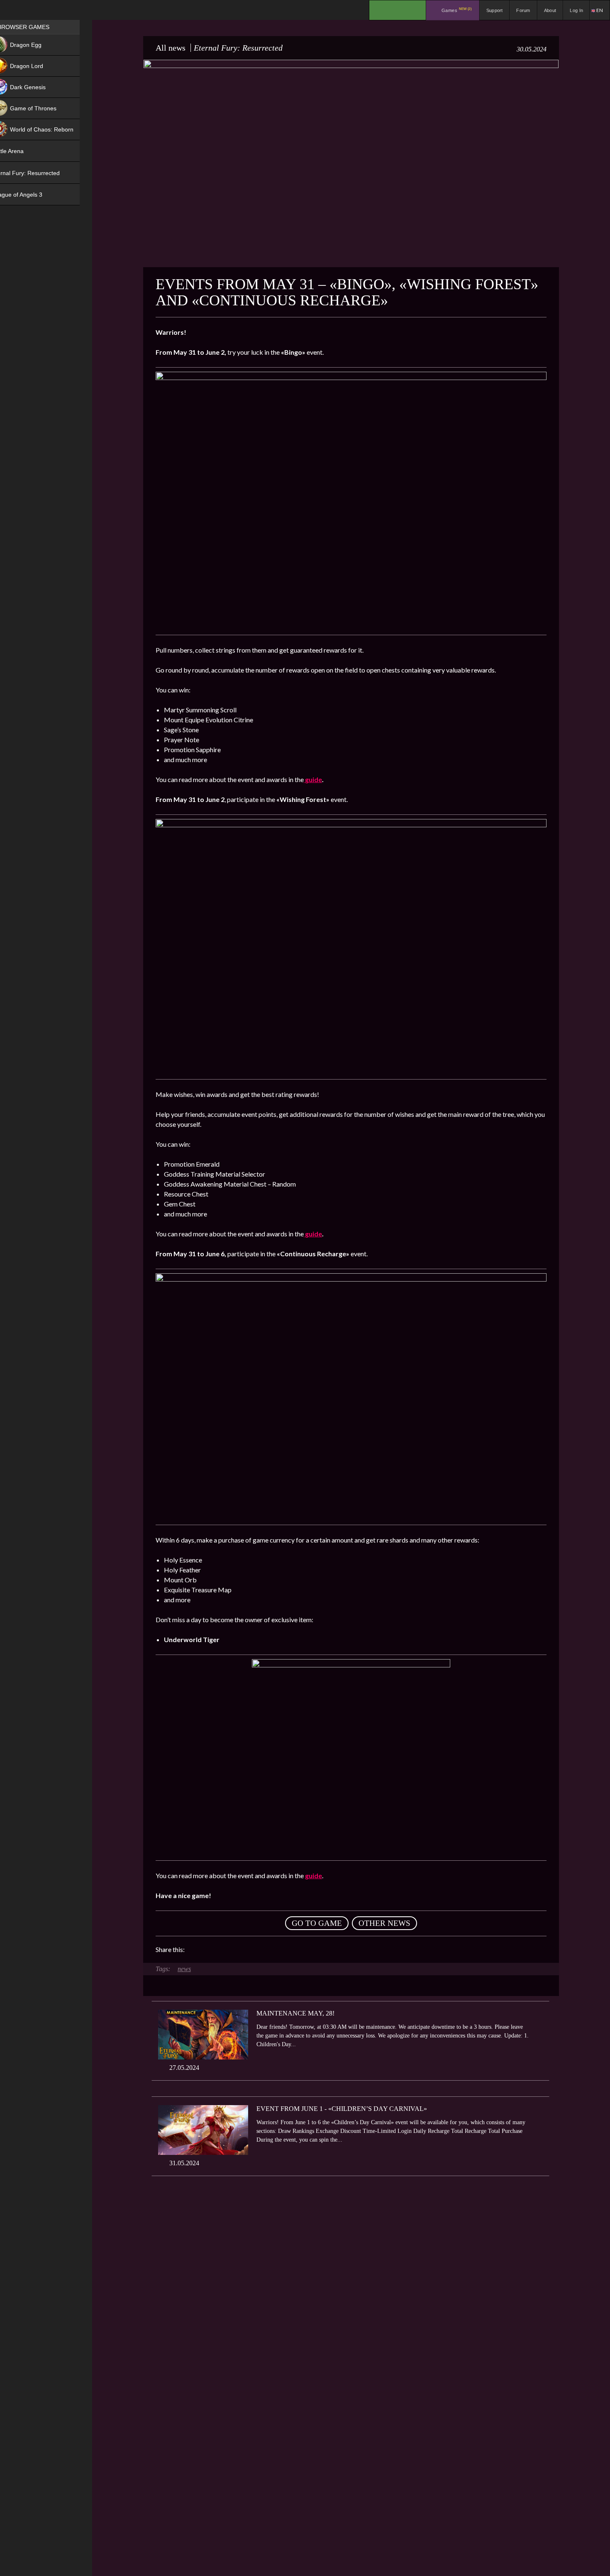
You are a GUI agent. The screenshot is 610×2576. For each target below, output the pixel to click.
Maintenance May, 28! (295, 2013)
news (184, 1969)
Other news (384, 1923)
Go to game (317, 1923)
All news (171, 48)
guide (313, 779)
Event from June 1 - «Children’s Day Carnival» (342, 2109)
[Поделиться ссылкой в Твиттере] (268, 1950)
